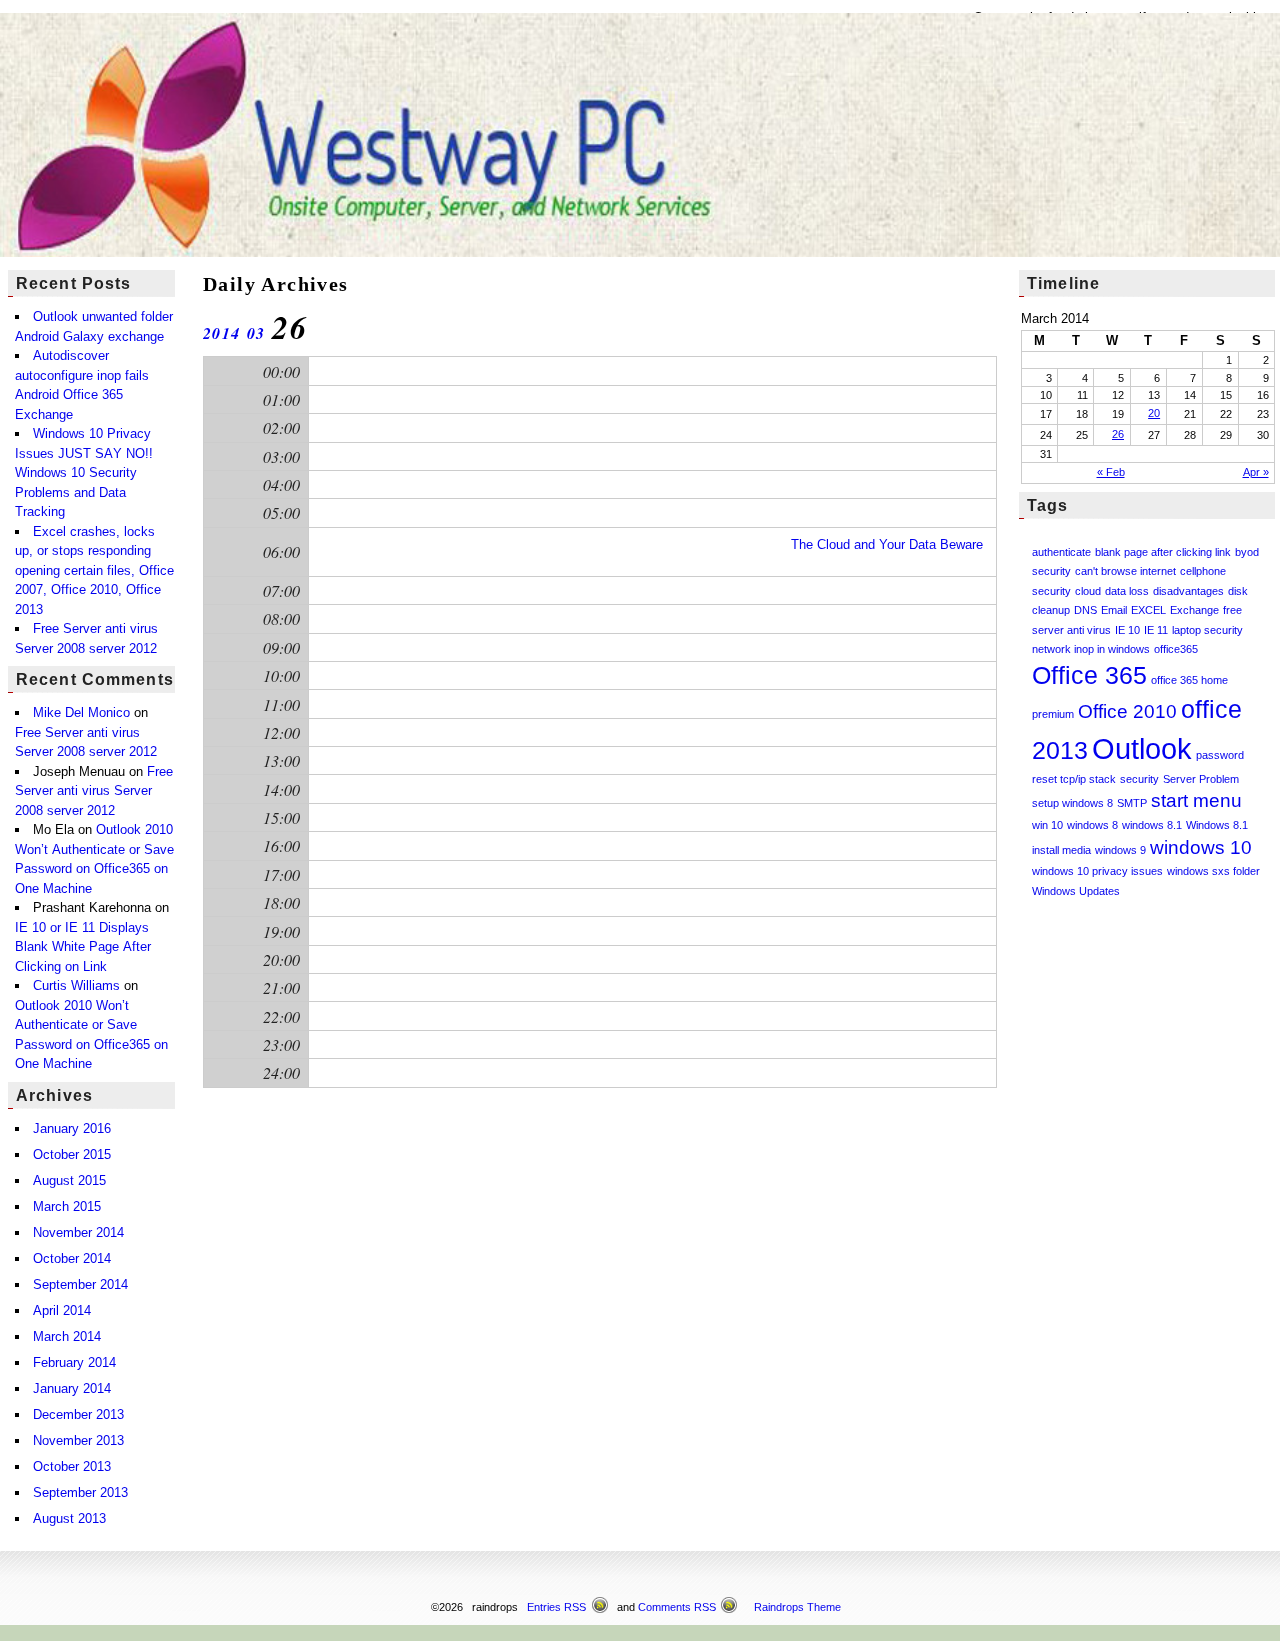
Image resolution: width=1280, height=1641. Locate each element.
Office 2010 (1127, 711)
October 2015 (72, 1154)
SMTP (1132, 803)
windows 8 (1092, 825)
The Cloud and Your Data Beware (887, 544)
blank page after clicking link (1163, 552)
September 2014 (80, 1284)
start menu (1196, 800)
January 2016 (72, 1128)
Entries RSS (556, 1607)
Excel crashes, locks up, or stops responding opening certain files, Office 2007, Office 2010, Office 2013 (94, 570)
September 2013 (80, 1492)
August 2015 (69, 1180)
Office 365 (1089, 675)
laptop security (1207, 630)
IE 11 (1156, 630)
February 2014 (74, 1362)
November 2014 (78, 1232)
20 (1154, 413)
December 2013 (78, 1414)
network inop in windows (1091, 649)
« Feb (1111, 472)
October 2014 (72, 1258)
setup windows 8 (1072, 803)
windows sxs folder (1213, 871)
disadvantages (1188, 591)
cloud (1088, 591)
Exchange (1194, 610)
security (1139, 779)
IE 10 (1127, 630)
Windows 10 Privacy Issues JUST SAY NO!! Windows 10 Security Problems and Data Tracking (84, 472)
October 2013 (72, 1466)
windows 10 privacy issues (1097, 871)
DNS (1085, 610)
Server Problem (1201, 779)
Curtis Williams (76, 985)
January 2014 (72, 1388)
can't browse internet (1125, 571)
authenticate (1061, 552)
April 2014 (62, 1310)
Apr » (1256, 472)
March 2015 (67, 1206)
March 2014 (67, 1336)
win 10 (1047, 825)
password (1220, 755)
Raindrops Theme (797, 1607)
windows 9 (1120, 850)
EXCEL (1148, 610)
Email (1114, 610)
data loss (1127, 591)
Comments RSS (677, 1607)
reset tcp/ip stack (1074, 779)
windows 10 (1201, 847)
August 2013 (69, 1518)
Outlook (1142, 748)
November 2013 (78, 1440)
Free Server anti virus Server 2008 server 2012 (94, 791)
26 (1118, 434)
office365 (1176, 649)
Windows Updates (1076, 891)
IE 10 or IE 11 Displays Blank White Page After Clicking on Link (83, 947)
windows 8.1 (1152, 825)
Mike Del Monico (81, 712)
